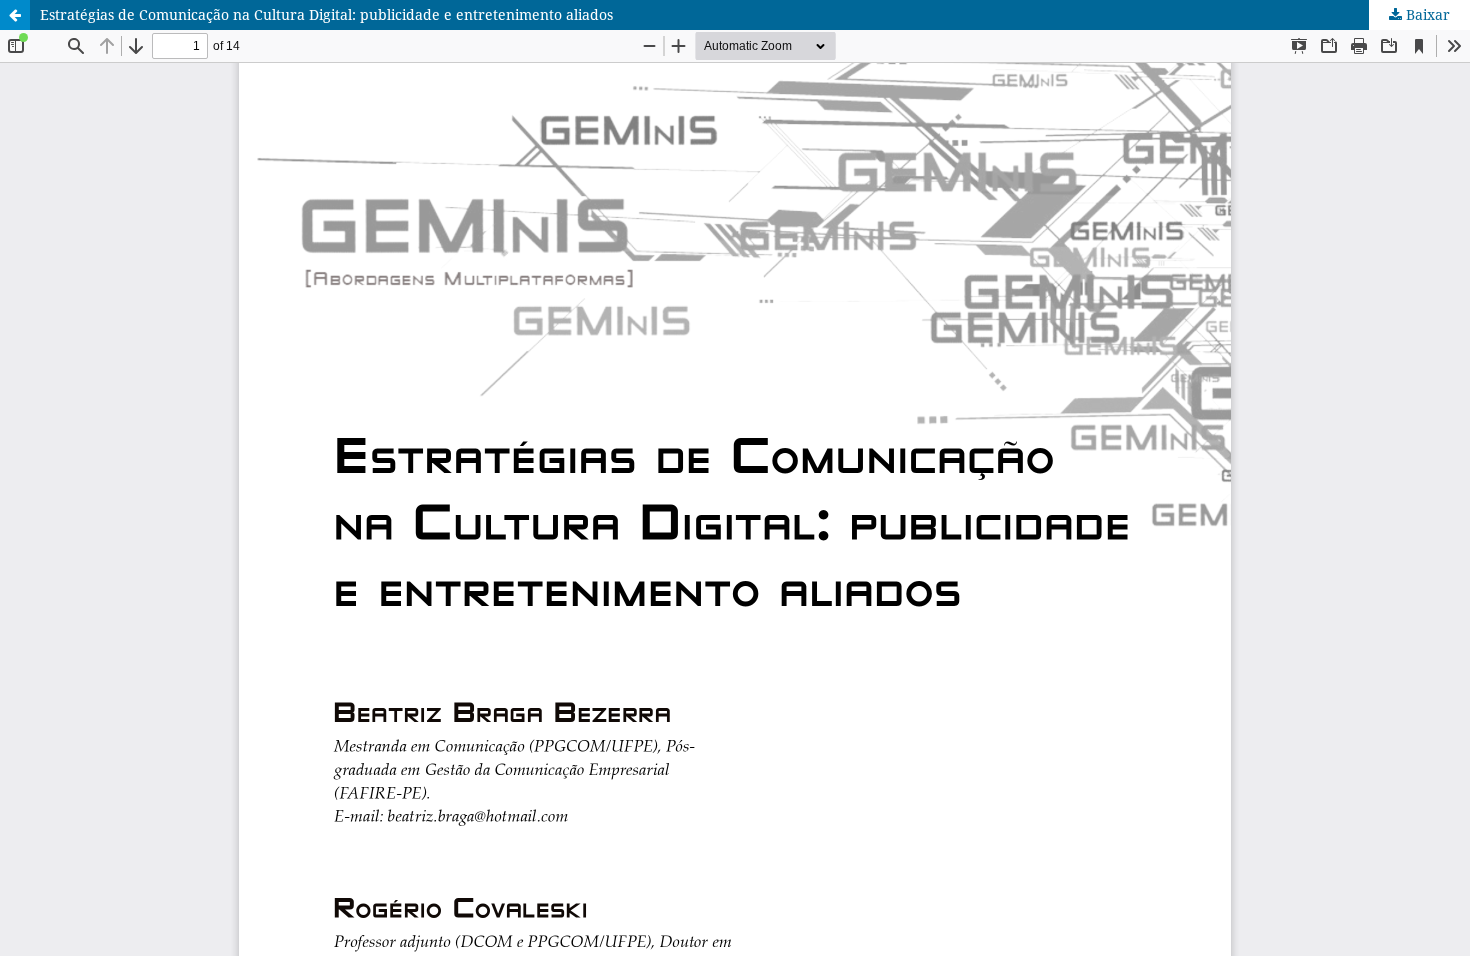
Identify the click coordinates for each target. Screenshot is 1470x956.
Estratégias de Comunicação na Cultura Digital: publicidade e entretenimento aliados (326, 14)
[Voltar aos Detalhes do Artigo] (15, 15)
